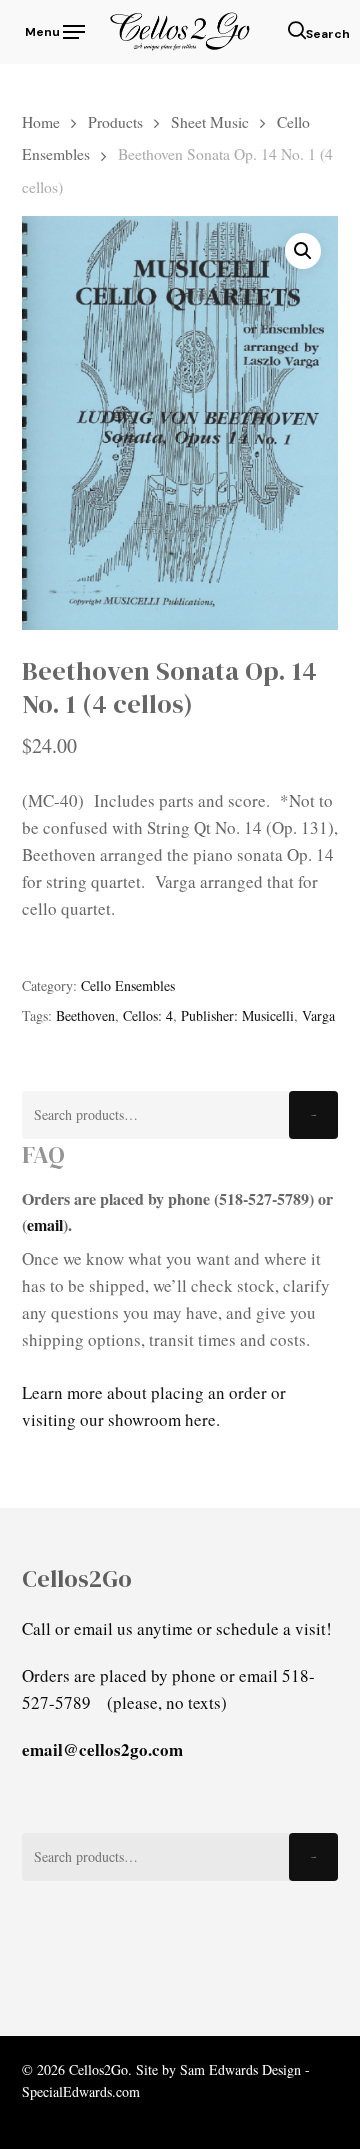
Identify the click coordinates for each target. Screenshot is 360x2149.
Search (313, 1115)
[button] (53, 29)
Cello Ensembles (128, 985)
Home (41, 121)
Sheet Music (210, 121)
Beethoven (85, 1015)
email (45, 1224)
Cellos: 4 (148, 1015)
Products (115, 121)
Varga (318, 1015)
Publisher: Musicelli (237, 1015)
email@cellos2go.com (102, 1749)
